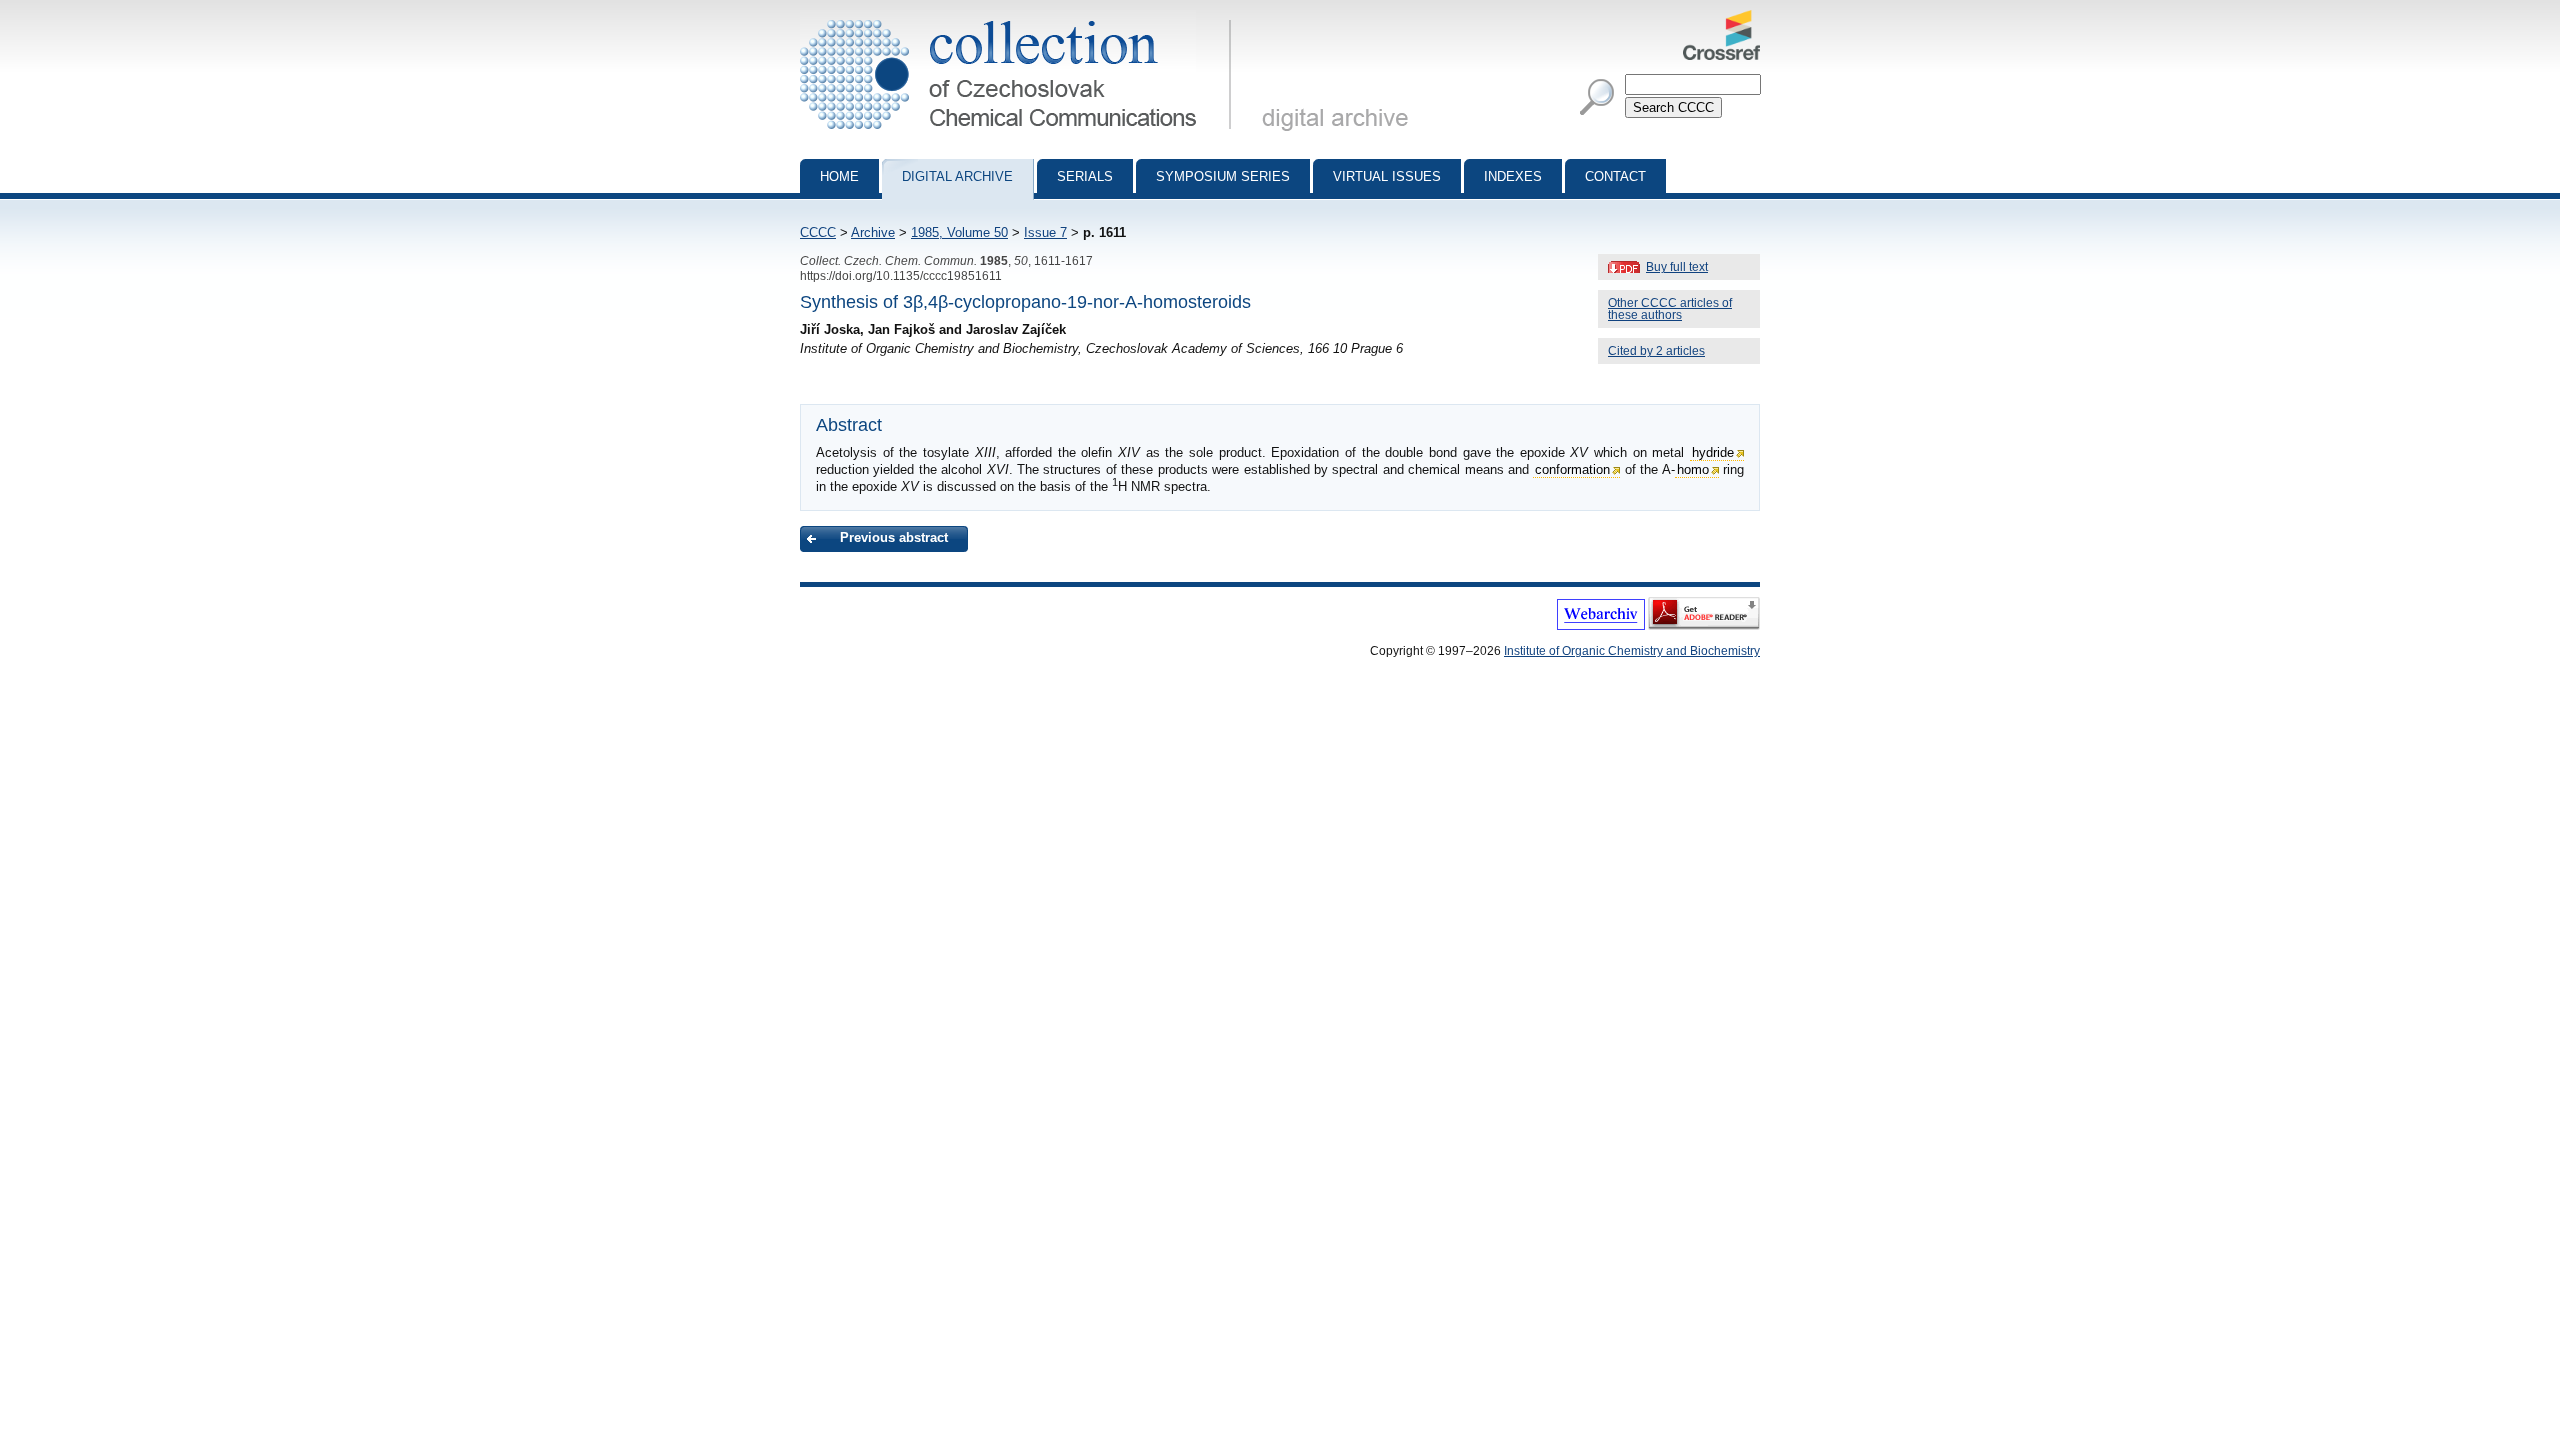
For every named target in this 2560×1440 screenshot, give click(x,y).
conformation (1572, 469)
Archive (873, 232)
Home (839, 176)
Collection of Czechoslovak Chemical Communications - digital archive (1021, 18)
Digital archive (957, 176)
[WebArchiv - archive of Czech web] (1601, 626)
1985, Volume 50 (959, 232)
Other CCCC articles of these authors (1670, 309)
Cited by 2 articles (1656, 351)
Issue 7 (1045, 232)
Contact (1615, 176)
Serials (1085, 176)
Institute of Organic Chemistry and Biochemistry (1632, 651)
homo (1693, 469)
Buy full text (1677, 267)
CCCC (818, 232)
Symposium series (1223, 176)
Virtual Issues (1387, 176)
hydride (1713, 452)
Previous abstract (894, 537)
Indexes (1513, 176)
